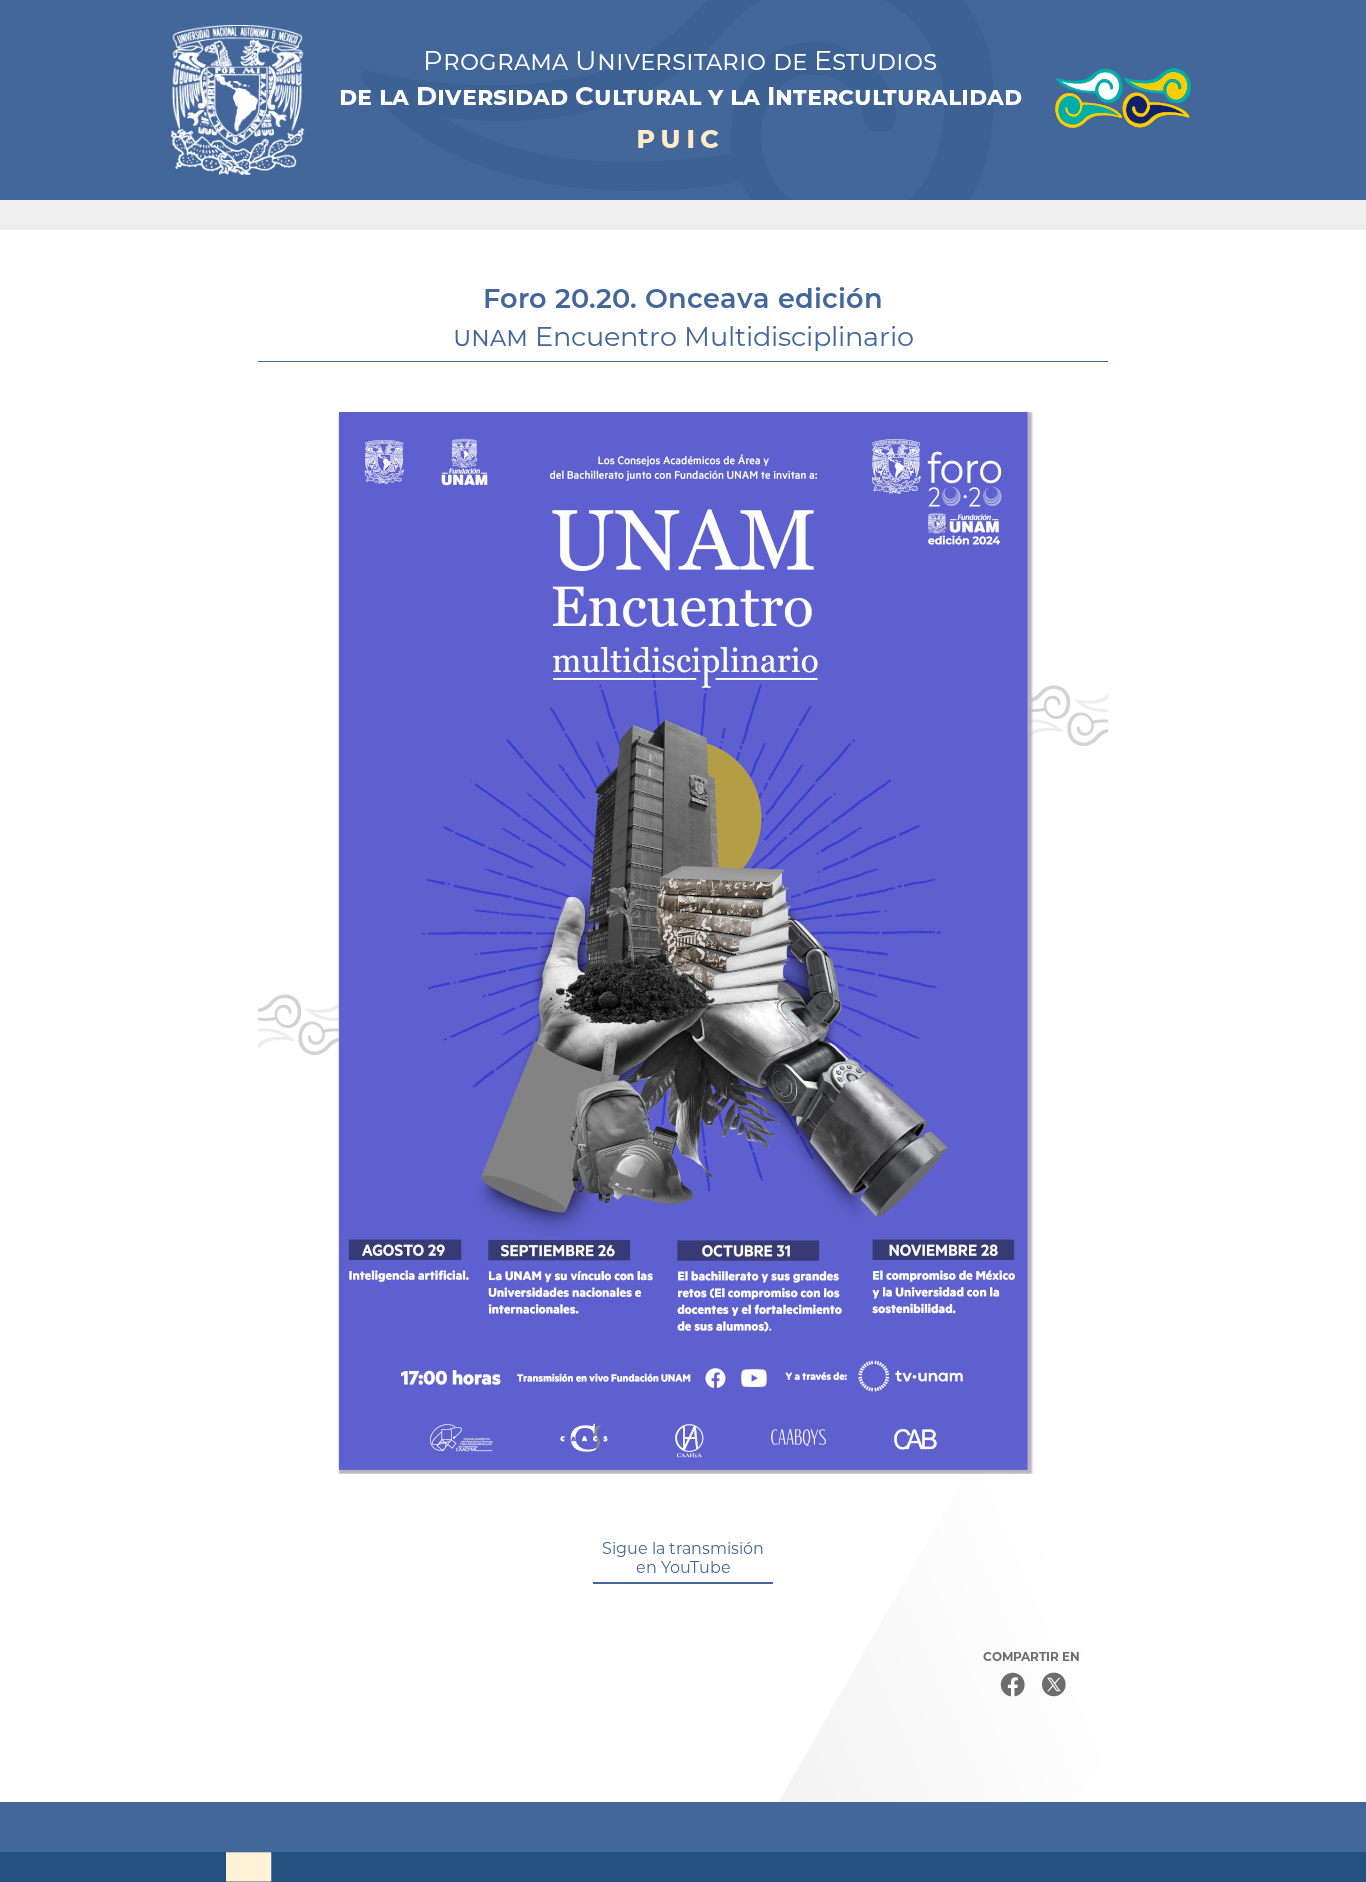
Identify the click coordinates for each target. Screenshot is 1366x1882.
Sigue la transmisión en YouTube (683, 1558)
